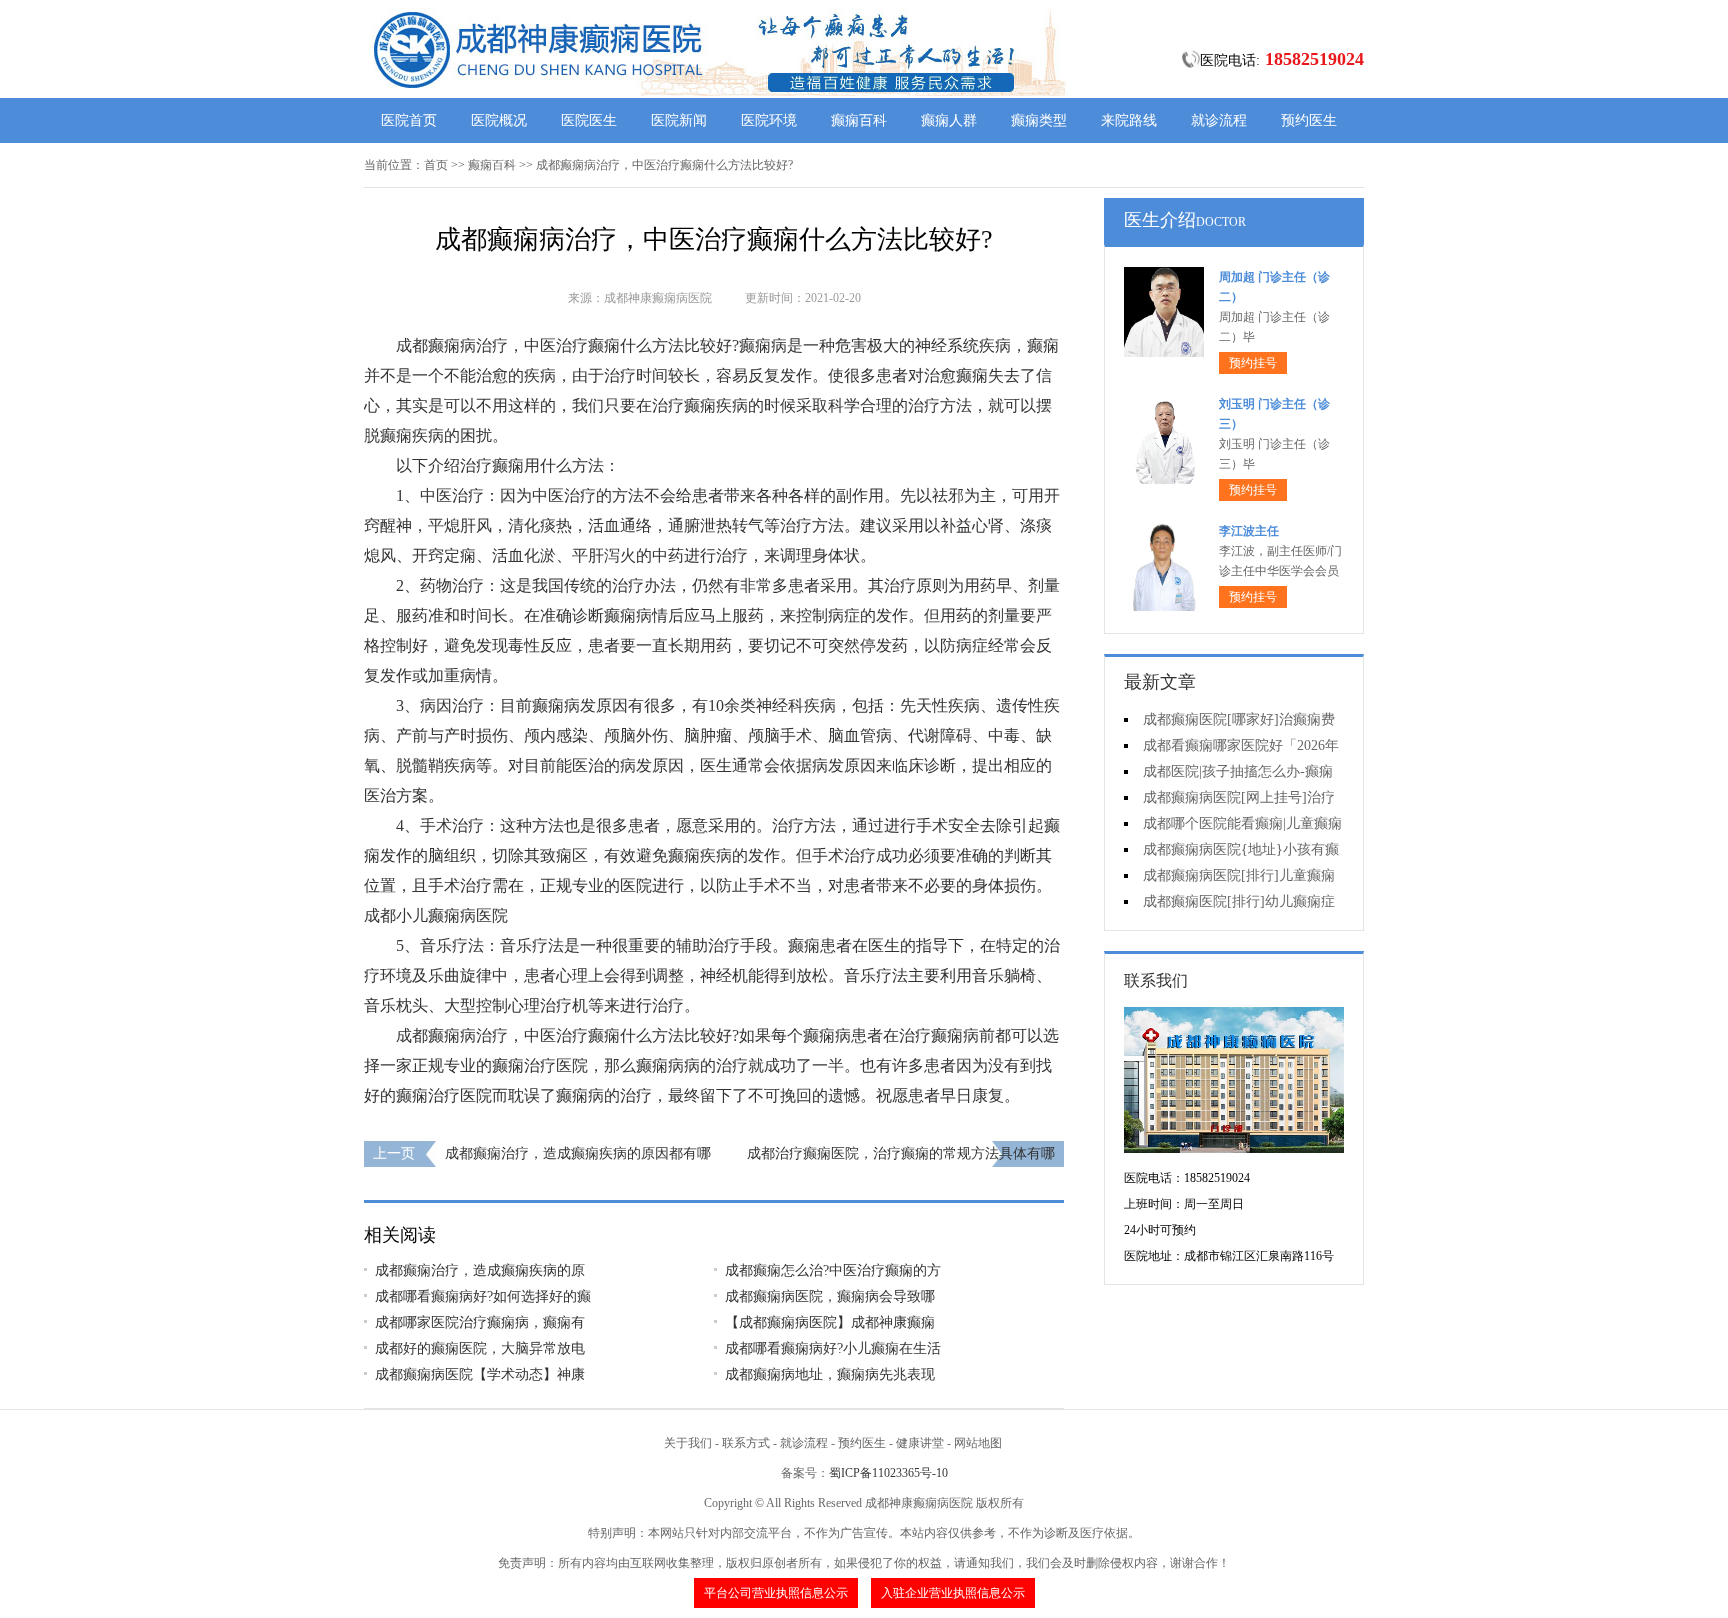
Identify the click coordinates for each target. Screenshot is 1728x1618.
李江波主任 (1249, 531)
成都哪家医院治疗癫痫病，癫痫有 (480, 1322)
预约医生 (1309, 120)
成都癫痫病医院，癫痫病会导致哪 (830, 1296)
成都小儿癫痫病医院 (436, 915)
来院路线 (1129, 120)
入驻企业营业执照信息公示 (953, 1593)
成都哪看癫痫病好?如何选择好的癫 (483, 1296)
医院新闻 (679, 120)
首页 (436, 165)
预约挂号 (1253, 363)
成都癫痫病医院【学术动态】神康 (480, 1374)
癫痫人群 (949, 120)
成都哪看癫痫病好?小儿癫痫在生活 (833, 1348)
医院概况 (499, 120)
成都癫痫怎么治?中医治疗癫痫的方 (833, 1270)
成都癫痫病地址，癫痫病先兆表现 (830, 1374)
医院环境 (769, 120)
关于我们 (688, 1443)
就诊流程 (1219, 120)
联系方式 (746, 1443)
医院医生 (589, 120)
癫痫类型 (1039, 120)
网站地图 (978, 1443)
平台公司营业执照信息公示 (776, 1593)
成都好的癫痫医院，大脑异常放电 (480, 1348)
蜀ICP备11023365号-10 (888, 1473)
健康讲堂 (920, 1443)
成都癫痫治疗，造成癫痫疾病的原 (480, 1270)
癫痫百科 (859, 120)
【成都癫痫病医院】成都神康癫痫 (830, 1322)
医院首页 (409, 120)
